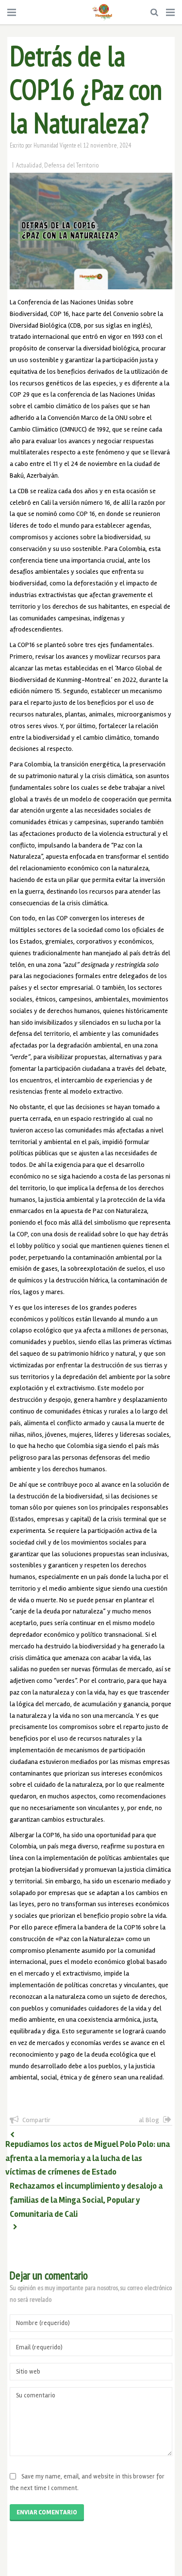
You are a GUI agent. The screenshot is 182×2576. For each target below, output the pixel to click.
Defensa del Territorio (72, 165)
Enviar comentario (47, 2512)
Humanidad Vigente (55, 145)
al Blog (149, 2120)
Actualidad (29, 165)
